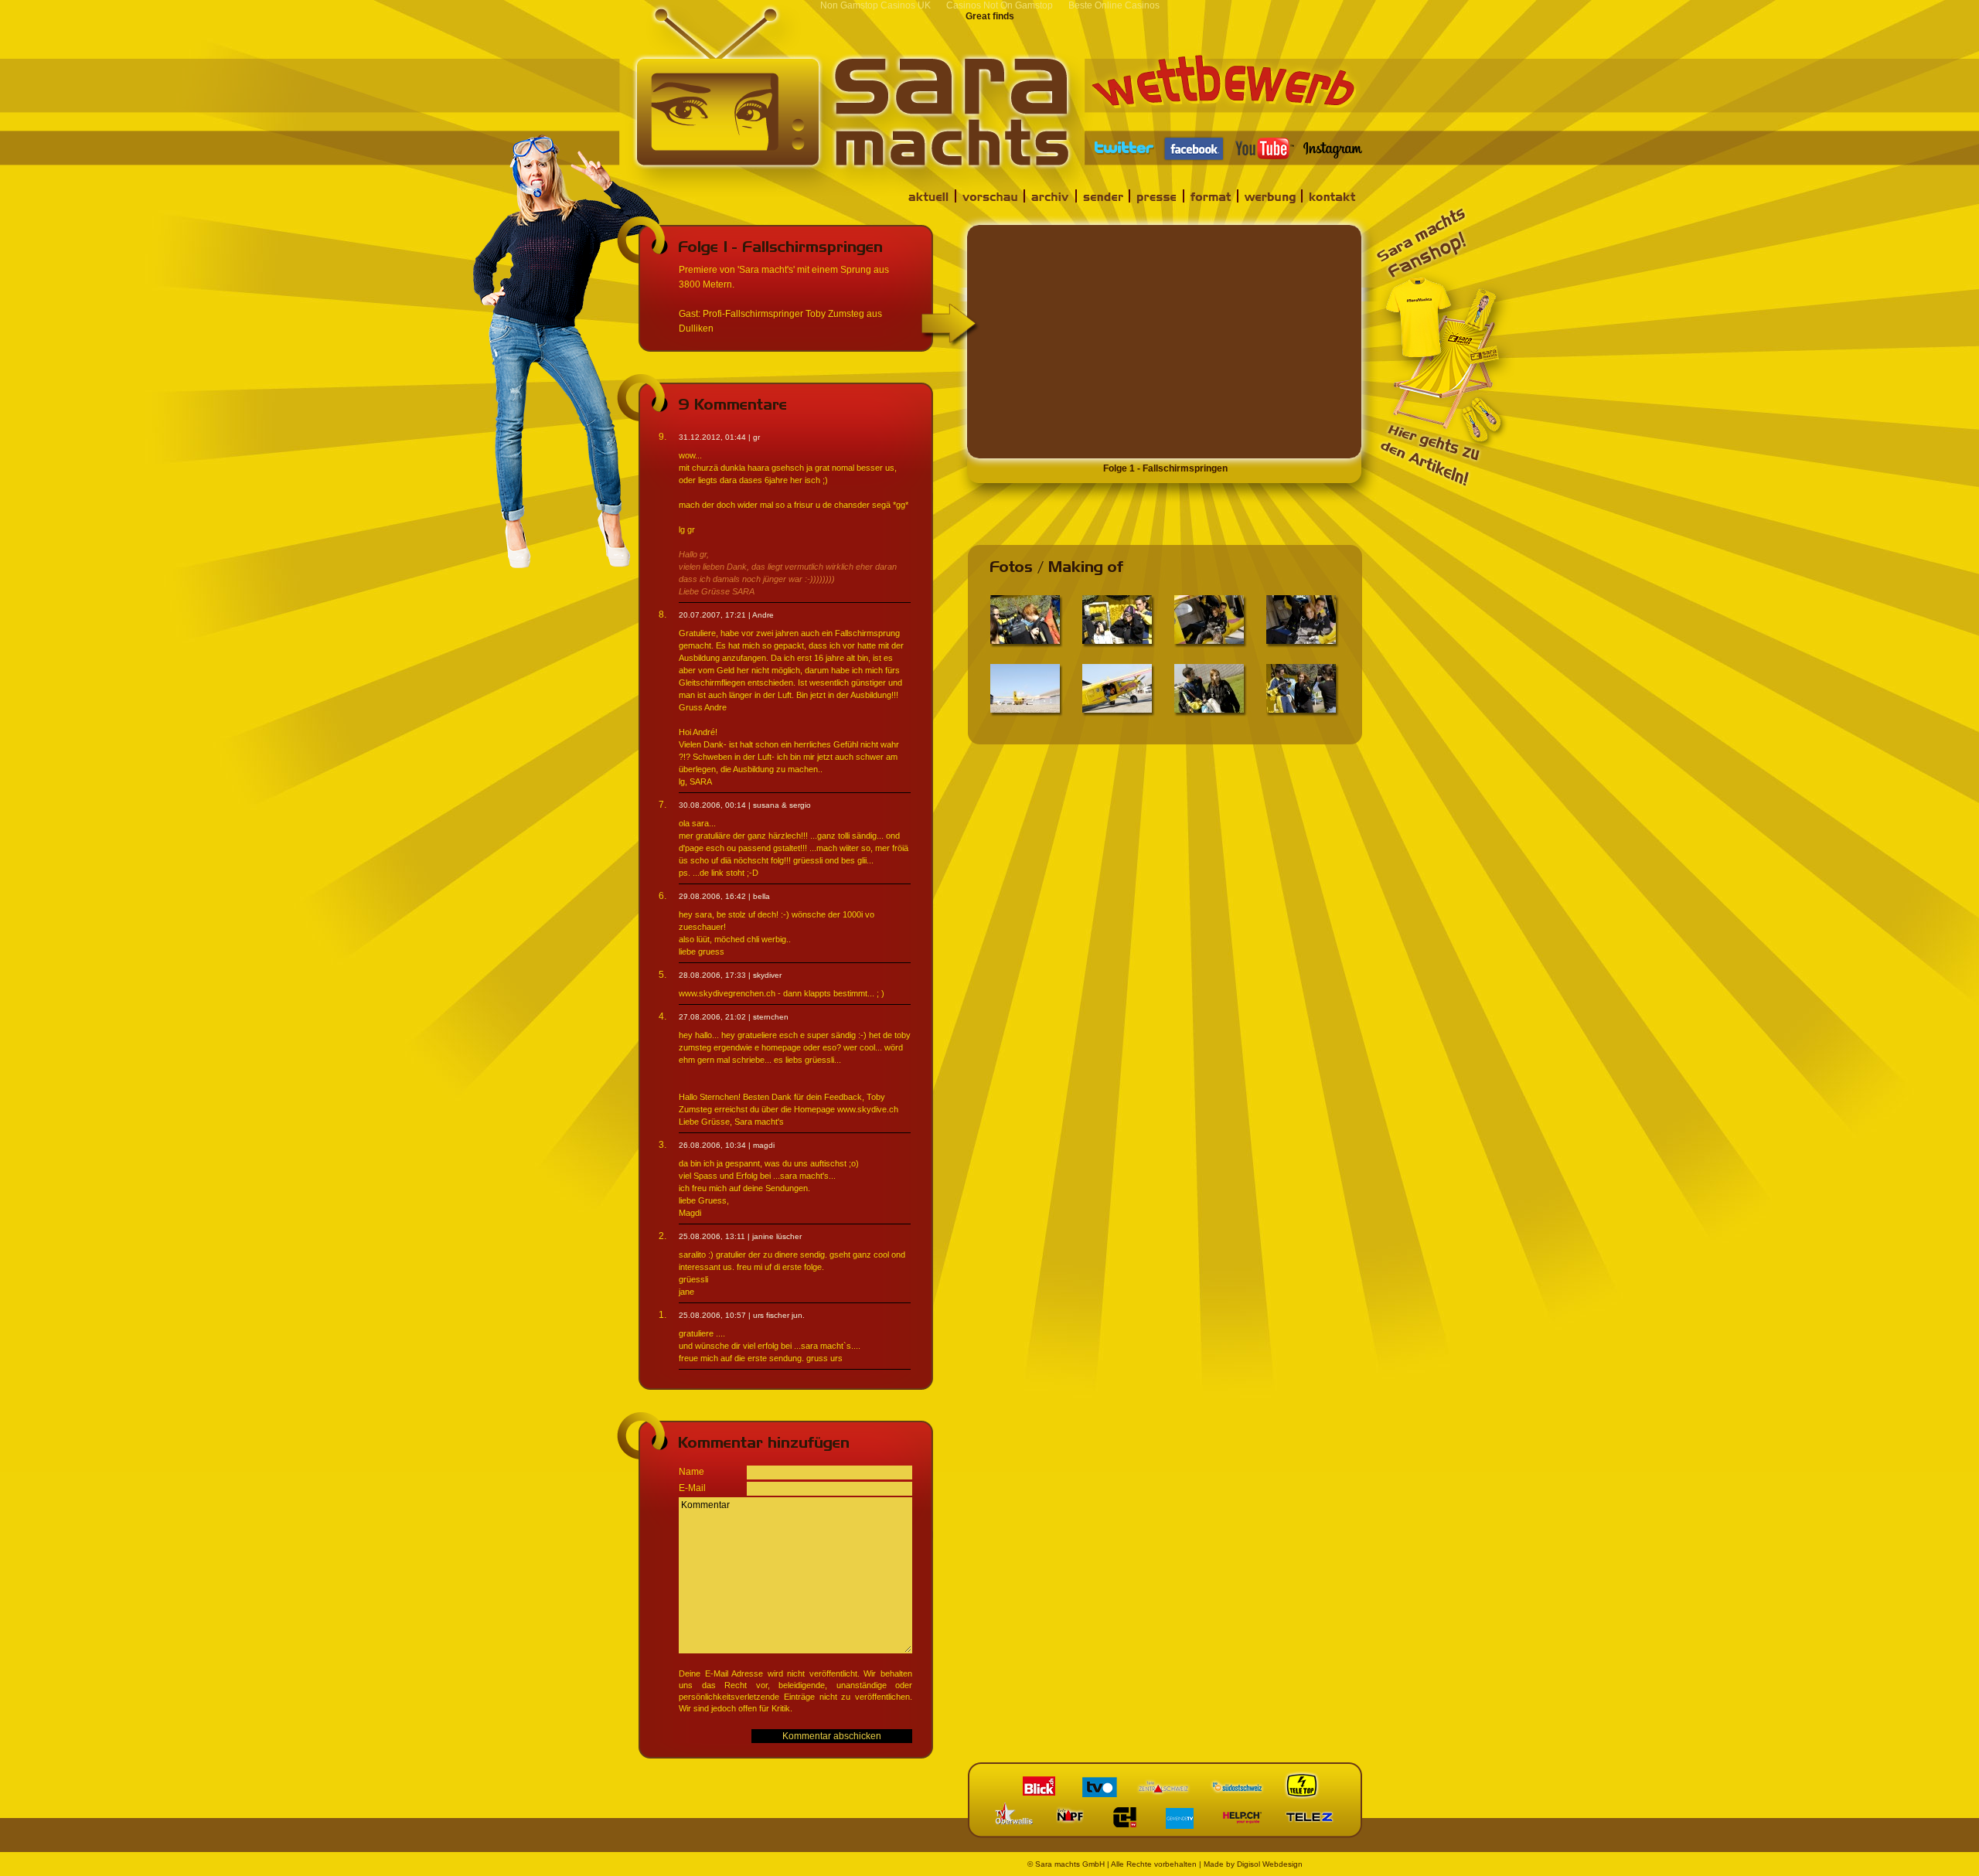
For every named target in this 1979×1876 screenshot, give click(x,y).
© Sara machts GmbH (1066, 1864)
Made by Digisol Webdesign (1253, 1864)
